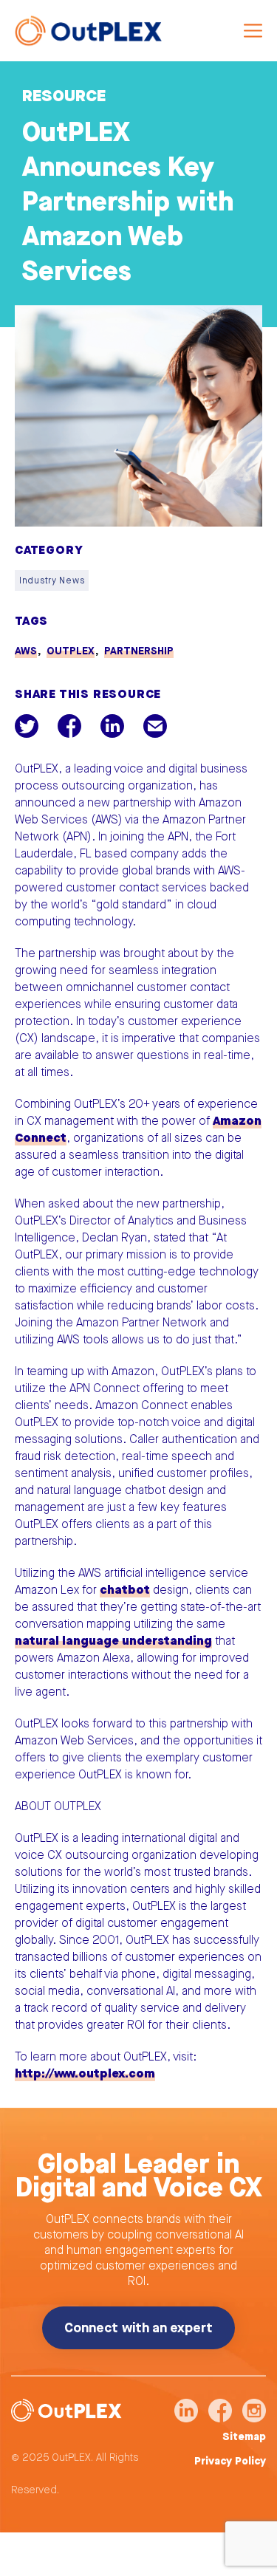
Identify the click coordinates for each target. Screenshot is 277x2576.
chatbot (125, 1590)
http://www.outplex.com (85, 2073)
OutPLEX (71, 651)
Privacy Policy (230, 2462)
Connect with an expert (138, 2328)
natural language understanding (113, 1641)
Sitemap (244, 2437)
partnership (139, 651)
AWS (26, 651)
